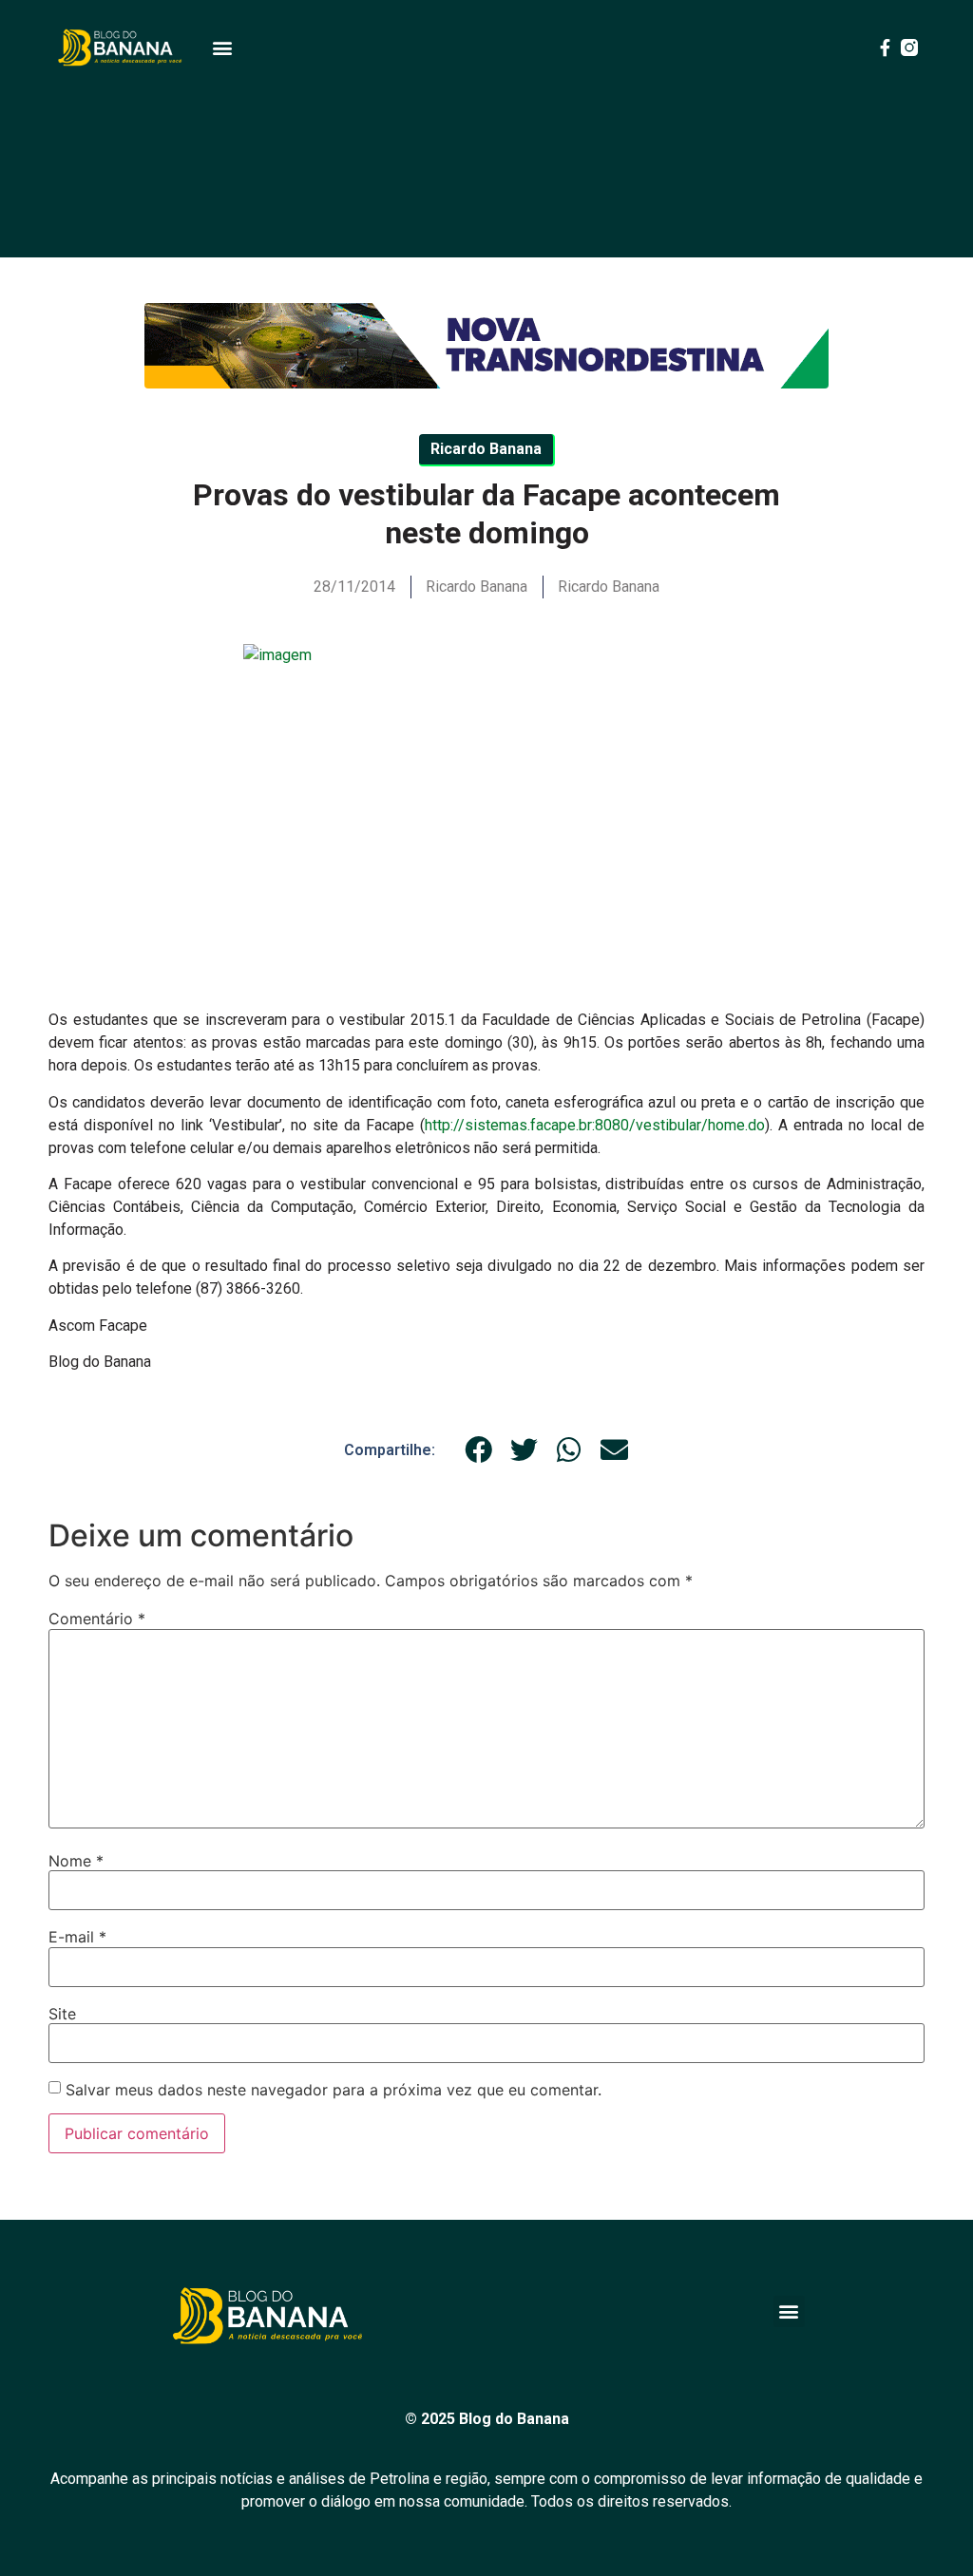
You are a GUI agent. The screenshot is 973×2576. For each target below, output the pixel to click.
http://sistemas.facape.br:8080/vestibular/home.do (595, 1125)
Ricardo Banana (609, 587)
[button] (222, 48)
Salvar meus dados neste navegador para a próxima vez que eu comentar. (334, 2090)
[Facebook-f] (885, 47)
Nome (76, 1861)
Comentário (97, 1619)
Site (62, 2014)
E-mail (77, 1937)
